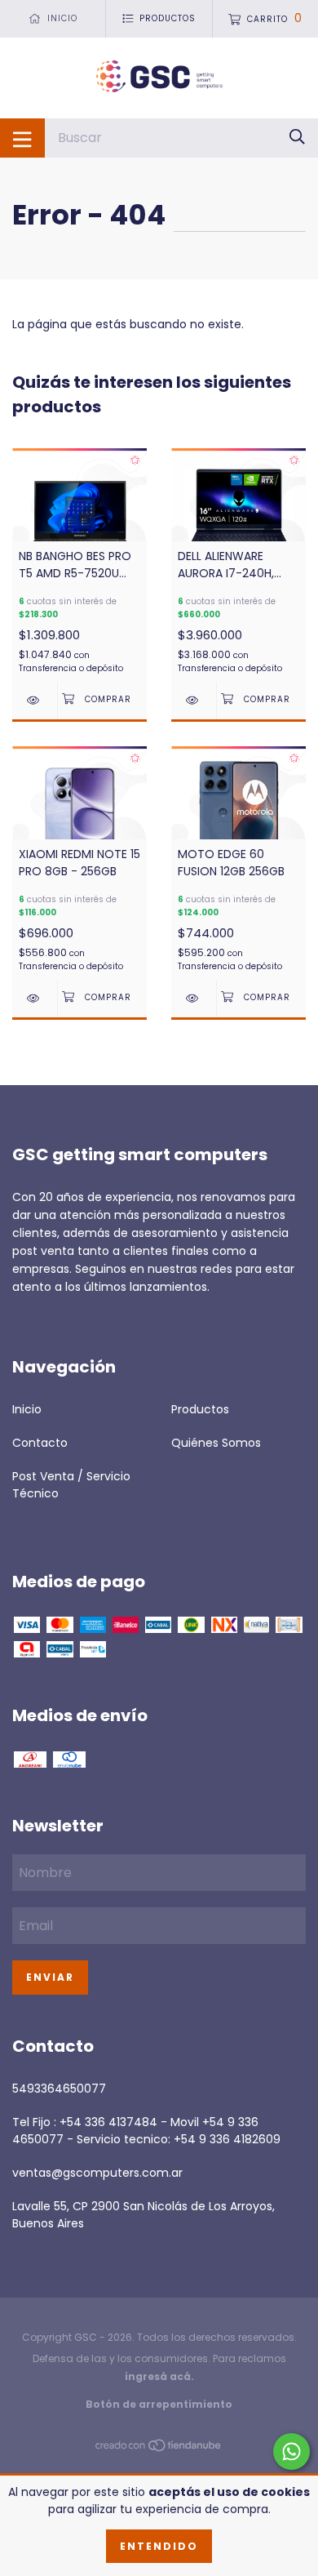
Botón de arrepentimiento (159, 2404)
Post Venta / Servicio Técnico (71, 1485)
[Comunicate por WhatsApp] (291, 2451)
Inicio (27, 1409)
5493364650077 (59, 2089)
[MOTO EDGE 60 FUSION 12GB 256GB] (194, 998)
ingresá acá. (159, 2376)
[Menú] (22, 138)
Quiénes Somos (216, 1443)
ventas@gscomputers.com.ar (97, 2173)
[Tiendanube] (159, 2448)
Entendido (159, 2546)
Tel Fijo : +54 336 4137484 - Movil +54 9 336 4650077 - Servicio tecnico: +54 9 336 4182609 (146, 2131)
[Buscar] (297, 138)
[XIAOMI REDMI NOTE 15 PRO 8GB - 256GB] (35, 998)
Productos (200, 1409)
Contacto (40, 1443)
